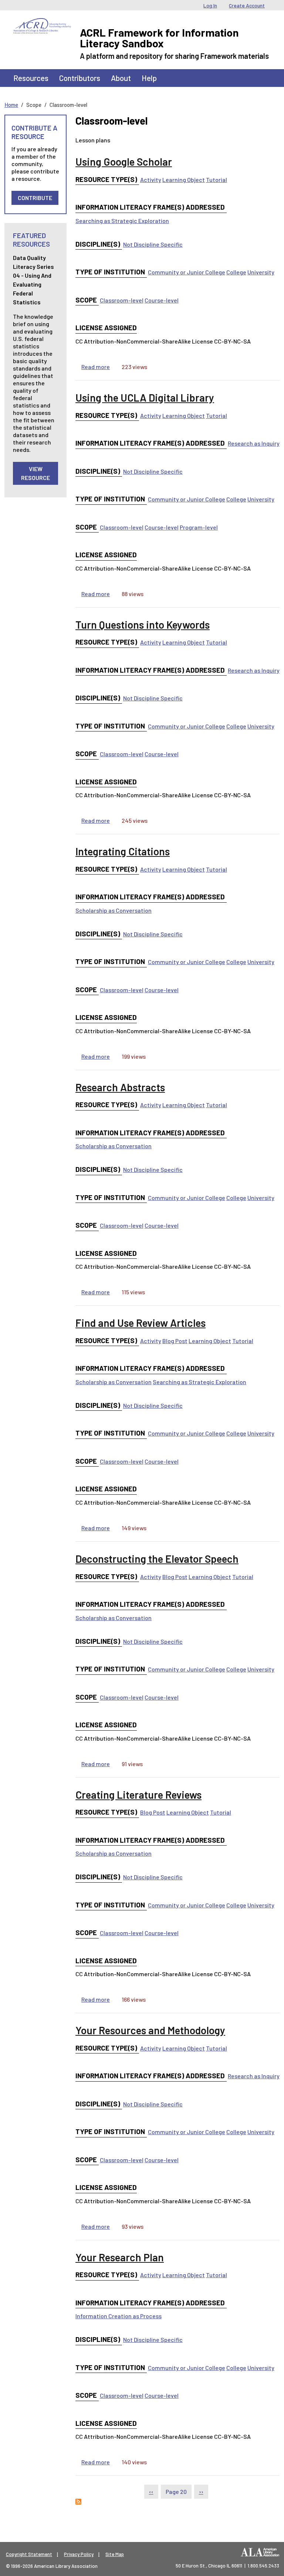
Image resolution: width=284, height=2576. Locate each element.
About (121, 78)
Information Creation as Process (119, 2316)
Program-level (199, 527)
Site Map (115, 2554)
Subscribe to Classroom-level (78, 2502)
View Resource (35, 473)
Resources (31, 78)
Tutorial (217, 180)
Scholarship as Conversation (114, 910)
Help (149, 78)
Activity (151, 180)
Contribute (35, 198)
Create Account (247, 5)
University (261, 272)
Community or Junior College (187, 272)
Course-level (162, 300)
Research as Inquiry (254, 443)
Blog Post (175, 1341)
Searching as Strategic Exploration (122, 221)
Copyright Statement (29, 2554)
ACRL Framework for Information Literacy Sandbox (159, 38)
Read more (96, 367)
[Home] (42, 24)
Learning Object (184, 180)
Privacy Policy (79, 2554)
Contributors (80, 78)
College (236, 272)
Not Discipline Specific (153, 244)
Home (11, 105)
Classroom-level (122, 300)
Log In (210, 5)
